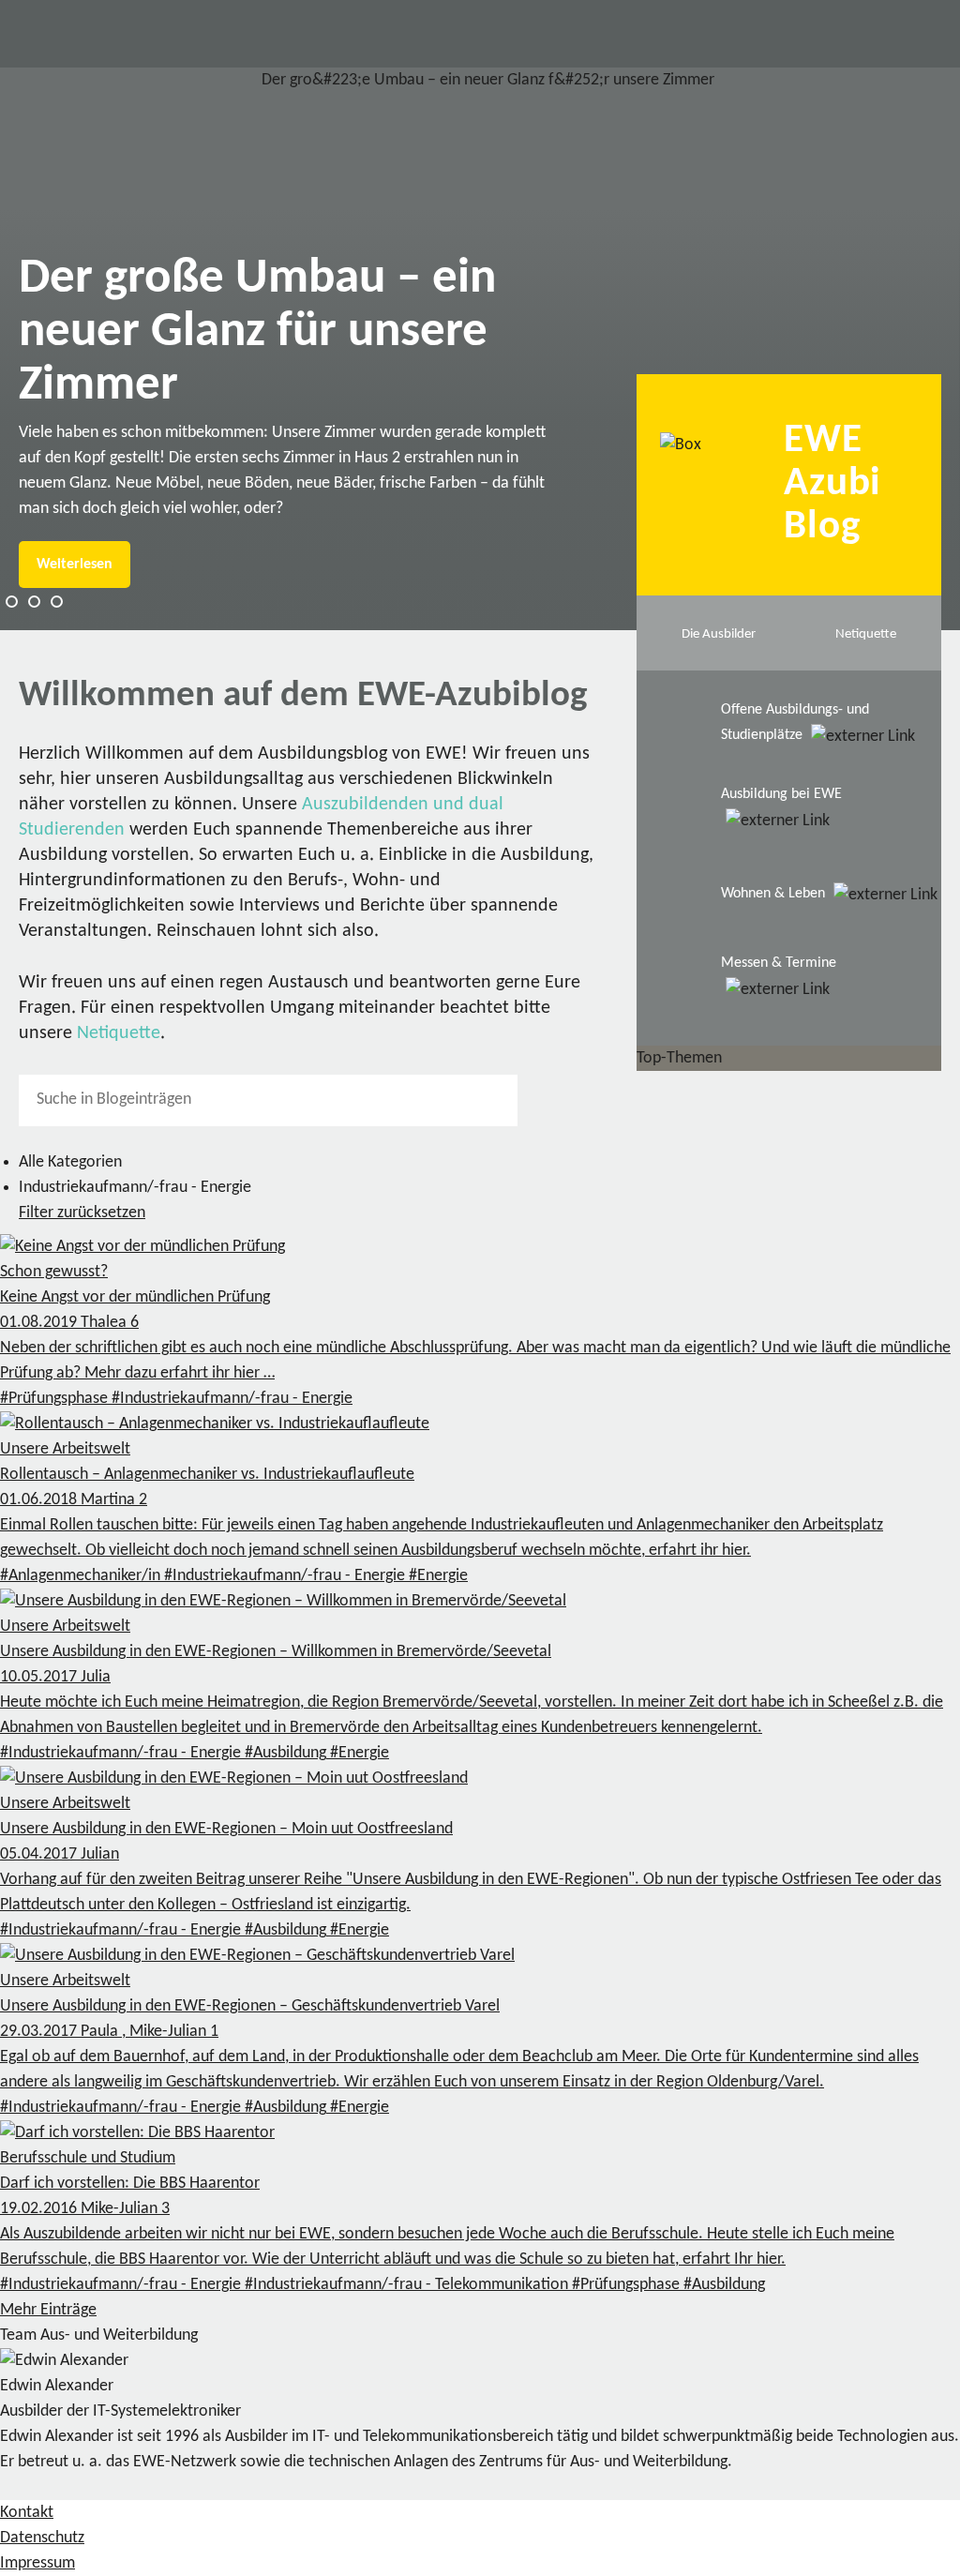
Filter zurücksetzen (82, 1213)
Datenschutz (42, 2538)
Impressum (37, 2563)
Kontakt (27, 2513)
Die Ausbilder (719, 634)
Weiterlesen (75, 565)
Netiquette (119, 1033)
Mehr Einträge (48, 2310)
